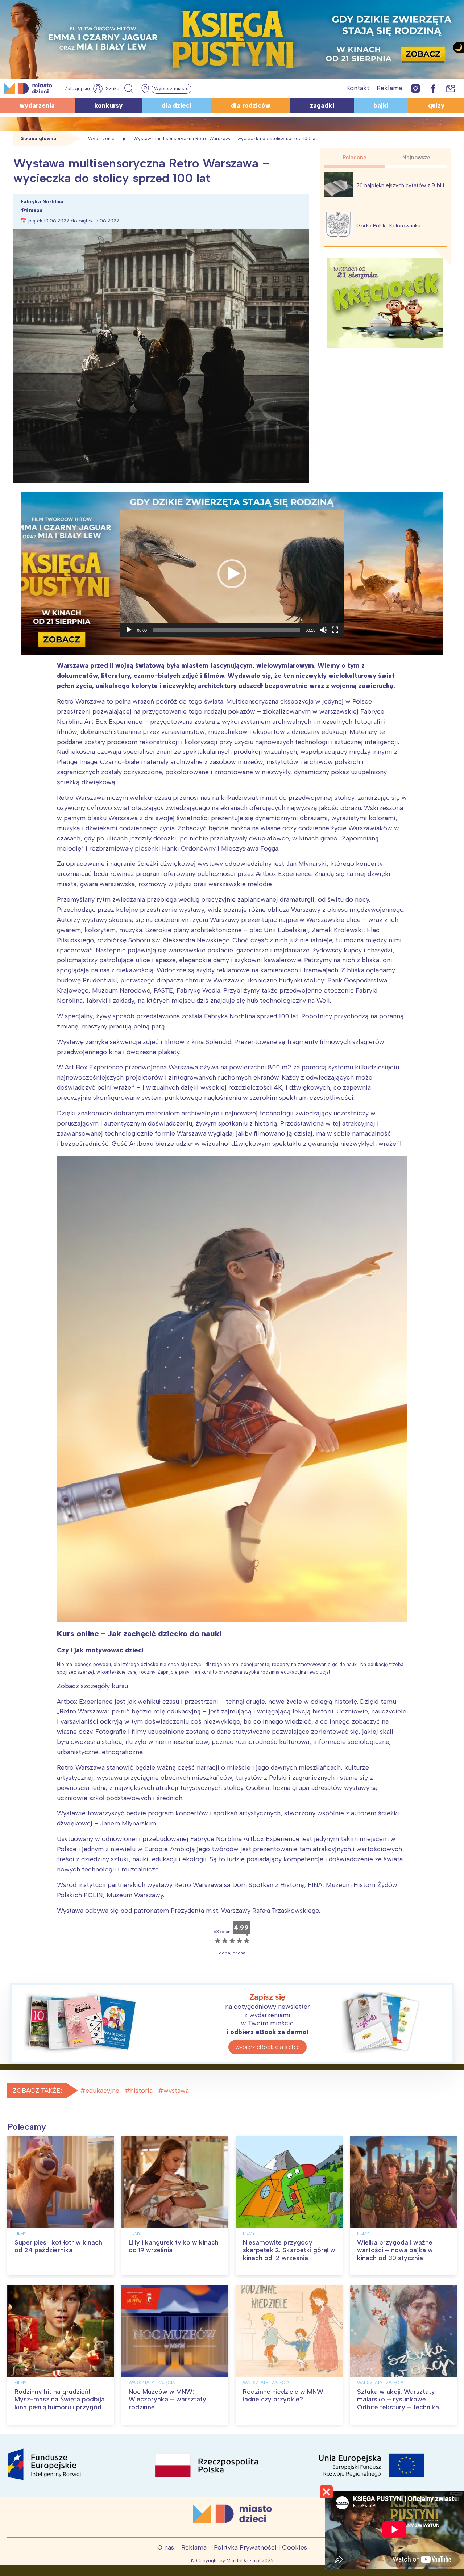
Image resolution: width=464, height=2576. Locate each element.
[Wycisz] (323, 630)
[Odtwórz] (129, 630)
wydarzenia (37, 105)
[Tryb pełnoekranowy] (335, 630)
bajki (381, 105)
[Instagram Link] (416, 88)
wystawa (176, 2091)
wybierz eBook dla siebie (268, 2047)
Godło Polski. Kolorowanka (388, 226)
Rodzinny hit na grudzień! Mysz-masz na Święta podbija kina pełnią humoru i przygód (60, 2399)
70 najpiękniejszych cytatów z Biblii (400, 185)
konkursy (108, 105)
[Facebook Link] (433, 88)
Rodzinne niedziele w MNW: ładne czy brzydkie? (284, 2396)
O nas (166, 2547)
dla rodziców (251, 105)
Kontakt (358, 88)
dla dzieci (177, 105)
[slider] (226, 630)
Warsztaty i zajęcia (152, 2383)
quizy (436, 105)
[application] (232, 574)
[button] (232, 574)
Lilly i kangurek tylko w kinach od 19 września (174, 2246)
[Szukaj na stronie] (121, 89)
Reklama (389, 88)
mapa (36, 210)
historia (141, 2091)
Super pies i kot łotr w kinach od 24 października (58, 2246)
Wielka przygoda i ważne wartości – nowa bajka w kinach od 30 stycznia (395, 2250)
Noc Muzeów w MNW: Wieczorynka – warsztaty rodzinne (167, 2399)
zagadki (322, 105)
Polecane (355, 158)
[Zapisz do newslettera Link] (451, 88)
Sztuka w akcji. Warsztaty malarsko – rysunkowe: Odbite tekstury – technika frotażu (398, 2403)
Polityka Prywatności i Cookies (260, 2547)
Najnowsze (416, 158)
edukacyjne (102, 2091)
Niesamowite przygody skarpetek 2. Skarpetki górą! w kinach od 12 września (289, 2250)
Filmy (20, 2233)
